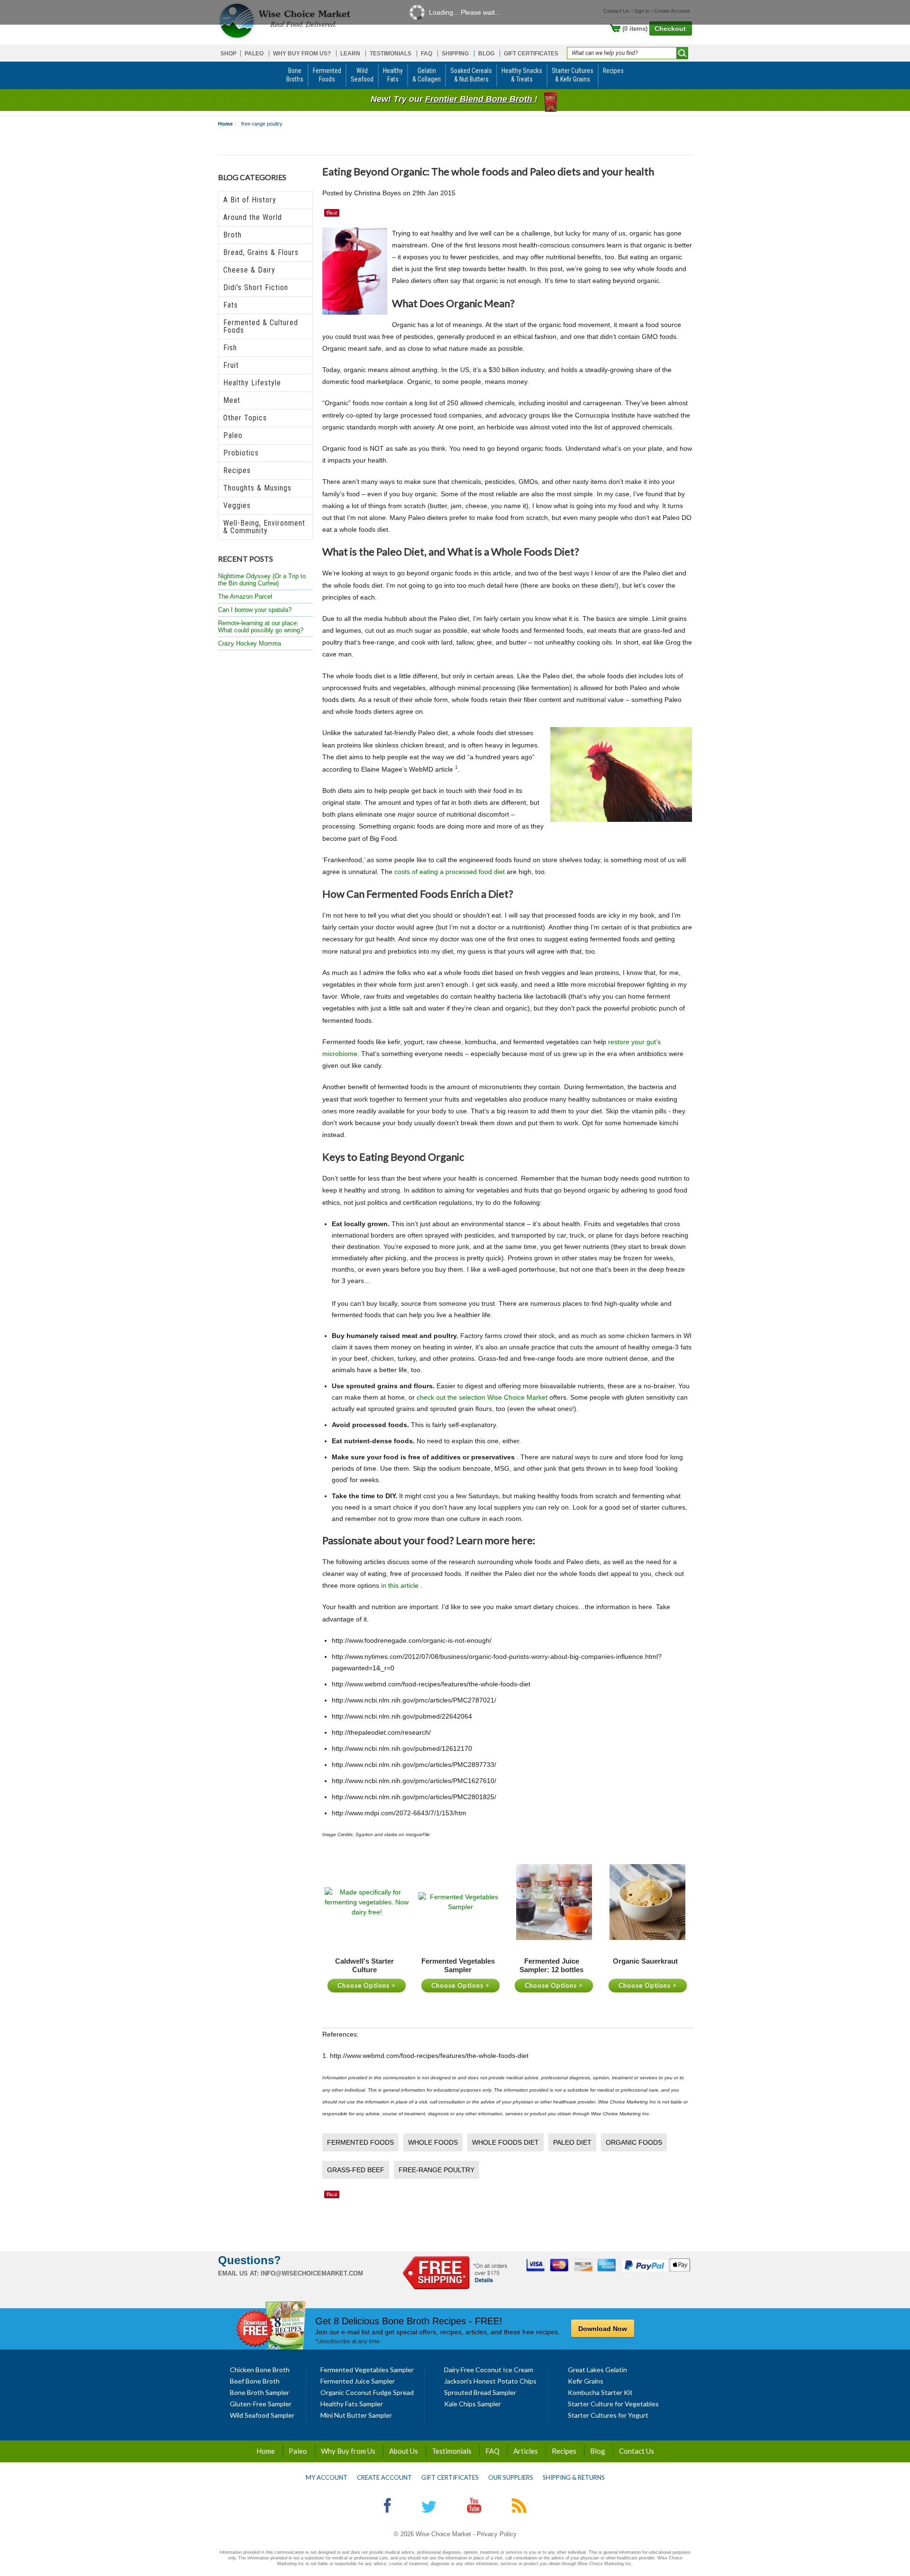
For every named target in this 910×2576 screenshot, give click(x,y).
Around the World (253, 217)
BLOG (486, 54)
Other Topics (245, 418)
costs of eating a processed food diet (450, 872)
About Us (404, 2451)
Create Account (384, 2477)
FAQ (427, 54)
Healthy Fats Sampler (352, 2404)
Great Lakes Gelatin (597, 2370)
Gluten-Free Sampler (261, 2404)
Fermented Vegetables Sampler (367, 2370)
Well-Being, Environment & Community (264, 527)
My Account (327, 2477)
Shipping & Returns (574, 2477)
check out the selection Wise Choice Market (483, 1397)
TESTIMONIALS (391, 54)
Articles (526, 2451)
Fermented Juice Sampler (358, 2381)
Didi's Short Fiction (256, 287)
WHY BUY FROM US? (302, 54)
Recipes (237, 470)
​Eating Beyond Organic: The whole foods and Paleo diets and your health (488, 171)
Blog (598, 2451)
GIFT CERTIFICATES (531, 54)
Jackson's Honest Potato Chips (490, 2381)
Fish (230, 348)
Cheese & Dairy (249, 270)
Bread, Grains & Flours (261, 252)
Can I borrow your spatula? (255, 610)
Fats (231, 305)
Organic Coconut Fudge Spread (367, 2392)
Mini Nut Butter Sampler (356, 2415)
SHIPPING (455, 54)
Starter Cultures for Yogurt (608, 2415)
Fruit (231, 365)
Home (225, 124)
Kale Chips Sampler (473, 2404)
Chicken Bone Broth (260, 2370)
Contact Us (637, 2451)
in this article (401, 1585)
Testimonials (452, 2451)
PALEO (254, 54)
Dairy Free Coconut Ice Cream (489, 2370)
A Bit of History (250, 200)
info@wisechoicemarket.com (312, 2273)
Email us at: (238, 2273)
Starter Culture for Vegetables (613, 2404)
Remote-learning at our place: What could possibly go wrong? (261, 627)
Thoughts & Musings (257, 488)
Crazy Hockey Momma (250, 643)
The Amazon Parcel (245, 596)
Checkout (670, 28)
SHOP (228, 54)
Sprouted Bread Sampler (480, 2392)
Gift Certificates (450, 2477)
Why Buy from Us (348, 2451)
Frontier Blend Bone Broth (480, 99)
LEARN (350, 54)
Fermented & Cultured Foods (261, 326)
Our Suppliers (511, 2477)
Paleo (233, 435)
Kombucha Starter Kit (600, 2392)
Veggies (237, 505)
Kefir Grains (586, 2381)
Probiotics (241, 453)
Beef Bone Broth (255, 2381)
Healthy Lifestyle (252, 383)
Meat (232, 400)
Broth (232, 235)
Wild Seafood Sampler (262, 2415)
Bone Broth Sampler (259, 2392)
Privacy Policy (497, 2534)
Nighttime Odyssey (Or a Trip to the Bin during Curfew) (262, 580)
